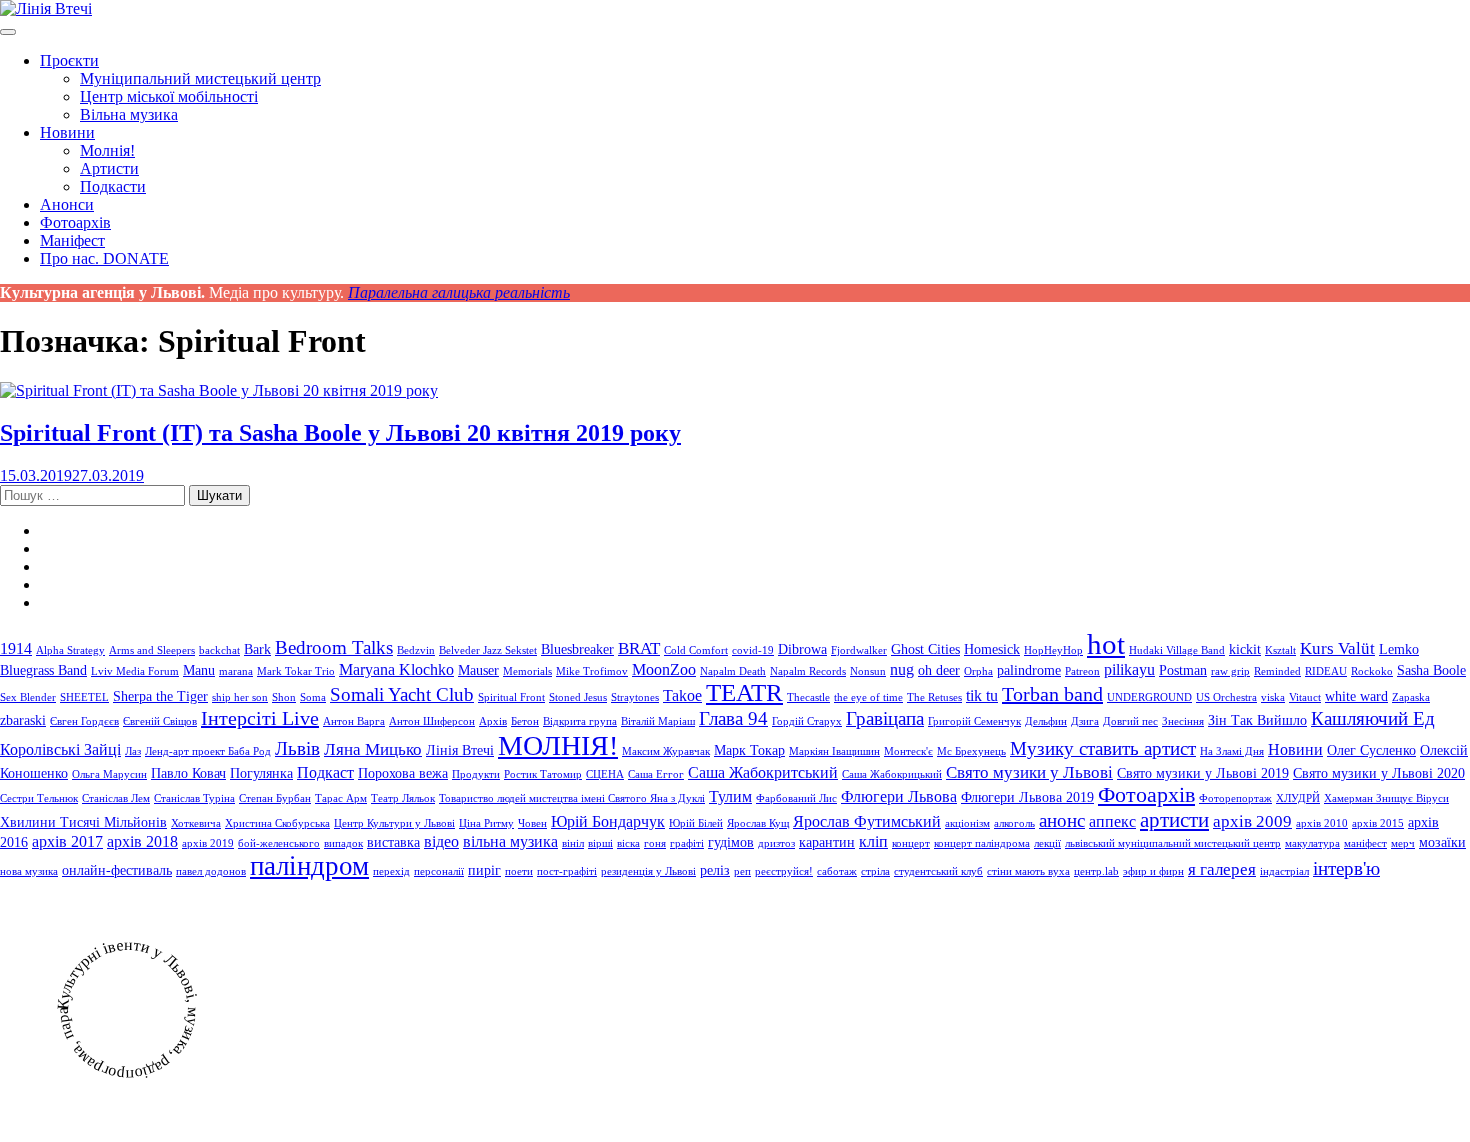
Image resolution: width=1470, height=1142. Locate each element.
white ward (1356, 696)
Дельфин (1046, 721)
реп (742, 871)
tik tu (982, 695)
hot (1106, 644)
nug (902, 669)
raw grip (1230, 671)
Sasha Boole (1431, 670)
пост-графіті (567, 871)
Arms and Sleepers (152, 650)
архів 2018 (142, 841)
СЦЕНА (605, 774)
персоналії (439, 871)
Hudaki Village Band (1177, 650)
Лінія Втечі (460, 750)
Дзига (1085, 721)
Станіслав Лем (116, 798)
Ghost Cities (925, 649)
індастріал (1284, 871)
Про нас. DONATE (104, 258)
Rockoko (1372, 671)
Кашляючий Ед (1373, 718)
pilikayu (1129, 669)
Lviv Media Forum (135, 671)
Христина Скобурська (277, 823)
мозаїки (1442, 842)
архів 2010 (1322, 823)
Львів (297, 748)
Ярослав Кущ (758, 823)
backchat (219, 650)
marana (236, 671)
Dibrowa (802, 649)
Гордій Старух (807, 721)
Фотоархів (75, 222)
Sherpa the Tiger (160, 696)
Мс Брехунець (971, 751)
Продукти (476, 774)
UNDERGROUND (1149, 697)
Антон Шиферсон (432, 721)
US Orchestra (1226, 697)
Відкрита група (580, 721)
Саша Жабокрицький (892, 774)
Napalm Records (808, 671)
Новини (67, 132)
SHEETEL (84, 697)
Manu (199, 670)
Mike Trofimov (592, 671)
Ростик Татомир (543, 774)
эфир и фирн (1153, 871)
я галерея (1222, 869)
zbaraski (23, 720)
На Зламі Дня (1232, 751)
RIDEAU (1326, 671)
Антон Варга (354, 721)
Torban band (1052, 694)
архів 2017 (67, 841)
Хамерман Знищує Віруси (1386, 798)
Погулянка (261, 773)
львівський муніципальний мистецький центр (1173, 843)
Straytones (635, 697)
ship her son (240, 697)
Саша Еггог (656, 774)
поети (519, 871)
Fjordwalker (859, 650)
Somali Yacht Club (402, 694)
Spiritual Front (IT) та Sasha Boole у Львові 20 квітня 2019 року (340, 433)
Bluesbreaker (577, 649)
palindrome (1029, 670)
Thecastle (808, 697)
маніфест (1365, 843)
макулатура (1312, 843)
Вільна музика (129, 114)
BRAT (639, 648)
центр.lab (1096, 871)
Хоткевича (196, 823)
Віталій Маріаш (658, 721)
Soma (313, 697)
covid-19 (753, 650)
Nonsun (868, 671)
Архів (493, 721)
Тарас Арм (341, 798)
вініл (573, 843)
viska (1273, 697)
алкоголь (1014, 823)
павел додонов (211, 871)
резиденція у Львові (648, 871)
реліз (715, 870)
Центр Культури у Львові (394, 823)
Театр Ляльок (403, 798)
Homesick (992, 649)
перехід (391, 871)
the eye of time (868, 697)
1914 (16, 648)
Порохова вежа (403, 773)
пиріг (484, 870)
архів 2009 (1252, 821)
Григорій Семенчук (974, 721)
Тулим (730, 796)
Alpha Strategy (70, 650)
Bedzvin (416, 650)
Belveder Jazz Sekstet (488, 650)
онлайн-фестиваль (117, 870)
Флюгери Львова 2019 (1027, 797)
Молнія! (107, 150)
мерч (1403, 843)
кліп (873, 841)
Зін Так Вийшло (1257, 720)
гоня (655, 843)
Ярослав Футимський (867, 821)
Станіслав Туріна (194, 798)
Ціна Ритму (486, 823)
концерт (911, 843)
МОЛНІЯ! (558, 745)
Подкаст (325, 772)
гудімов (731, 842)
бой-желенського (279, 843)
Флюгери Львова (899, 796)
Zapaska (1411, 697)
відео (441, 841)
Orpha (978, 671)
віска (628, 843)
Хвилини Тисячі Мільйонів (83, 822)
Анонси (67, 204)
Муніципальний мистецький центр (200, 78)
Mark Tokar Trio (296, 671)
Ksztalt (1280, 650)
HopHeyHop (1053, 650)
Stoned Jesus (578, 697)
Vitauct (1305, 697)
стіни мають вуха (1028, 871)
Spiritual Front (511, 697)
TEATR (744, 692)
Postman (1183, 670)
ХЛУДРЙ (1298, 798)
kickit (1245, 649)
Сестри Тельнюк (39, 798)
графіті (687, 843)
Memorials (527, 671)
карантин (827, 842)
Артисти (109, 168)
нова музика (29, 871)
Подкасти (113, 186)
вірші (600, 843)
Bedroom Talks (334, 647)
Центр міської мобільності (169, 96)
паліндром (309, 866)
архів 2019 (208, 843)
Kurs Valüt (1337, 648)
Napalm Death (733, 671)
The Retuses (934, 697)
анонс (1062, 820)
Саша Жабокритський (763, 772)
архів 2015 (1378, 823)
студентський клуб (938, 871)
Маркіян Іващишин (834, 751)
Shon (284, 697)
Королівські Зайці (60, 749)
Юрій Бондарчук (608, 821)
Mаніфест (72, 240)
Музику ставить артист (1103, 748)
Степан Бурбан (275, 798)
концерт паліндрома (982, 843)
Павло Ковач (188, 773)
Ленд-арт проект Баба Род (208, 751)
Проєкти (69, 60)
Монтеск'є (908, 751)
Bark (257, 649)
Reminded (1277, 671)
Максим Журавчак (666, 751)
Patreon (1082, 671)
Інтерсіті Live (260, 718)
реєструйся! (784, 871)
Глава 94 (733, 718)
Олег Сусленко (1371, 750)
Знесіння (1183, 721)
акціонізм (967, 823)
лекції (1047, 843)
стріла (875, 871)
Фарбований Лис (796, 798)
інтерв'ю (1346, 868)
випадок (343, 843)
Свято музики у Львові (1029, 772)
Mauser (478, 670)
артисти (1174, 820)
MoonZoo (664, 669)
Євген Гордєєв (84, 721)
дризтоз (776, 843)
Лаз (133, 751)
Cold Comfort (696, 650)
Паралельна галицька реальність (459, 292)
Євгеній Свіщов (160, 721)
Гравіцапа (885, 718)
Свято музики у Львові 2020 (1379, 773)
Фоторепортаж (1235, 798)
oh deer (939, 670)
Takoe (682, 695)
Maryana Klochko (396, 669)
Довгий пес (1130, 721)
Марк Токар (749, 750)
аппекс (1112, 821)
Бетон (525, 721)
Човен (532, 823)
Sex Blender (28, 697)
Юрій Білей (696, 823)
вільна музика (510, 841)
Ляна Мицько (373, 749)
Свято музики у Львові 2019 (1203, 773)
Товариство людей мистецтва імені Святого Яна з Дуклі (572, 798)
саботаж (837, 871)
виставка (393, 842)
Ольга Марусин (109, 774)
